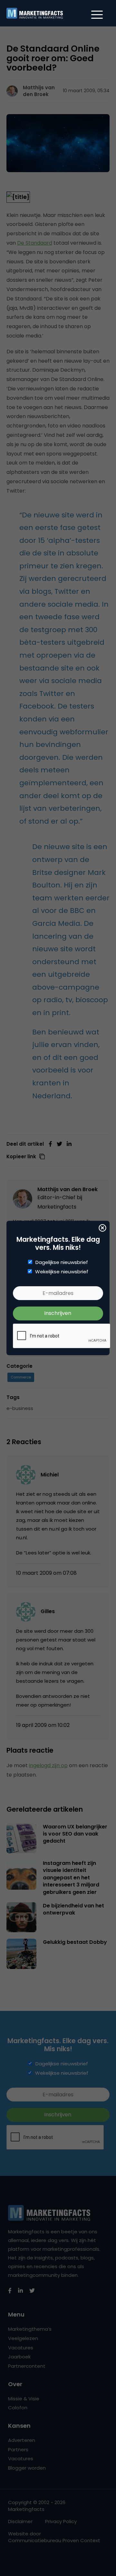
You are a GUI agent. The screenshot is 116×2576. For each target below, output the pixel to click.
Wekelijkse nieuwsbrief (62, 1272)
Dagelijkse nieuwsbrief (62, 1262)
